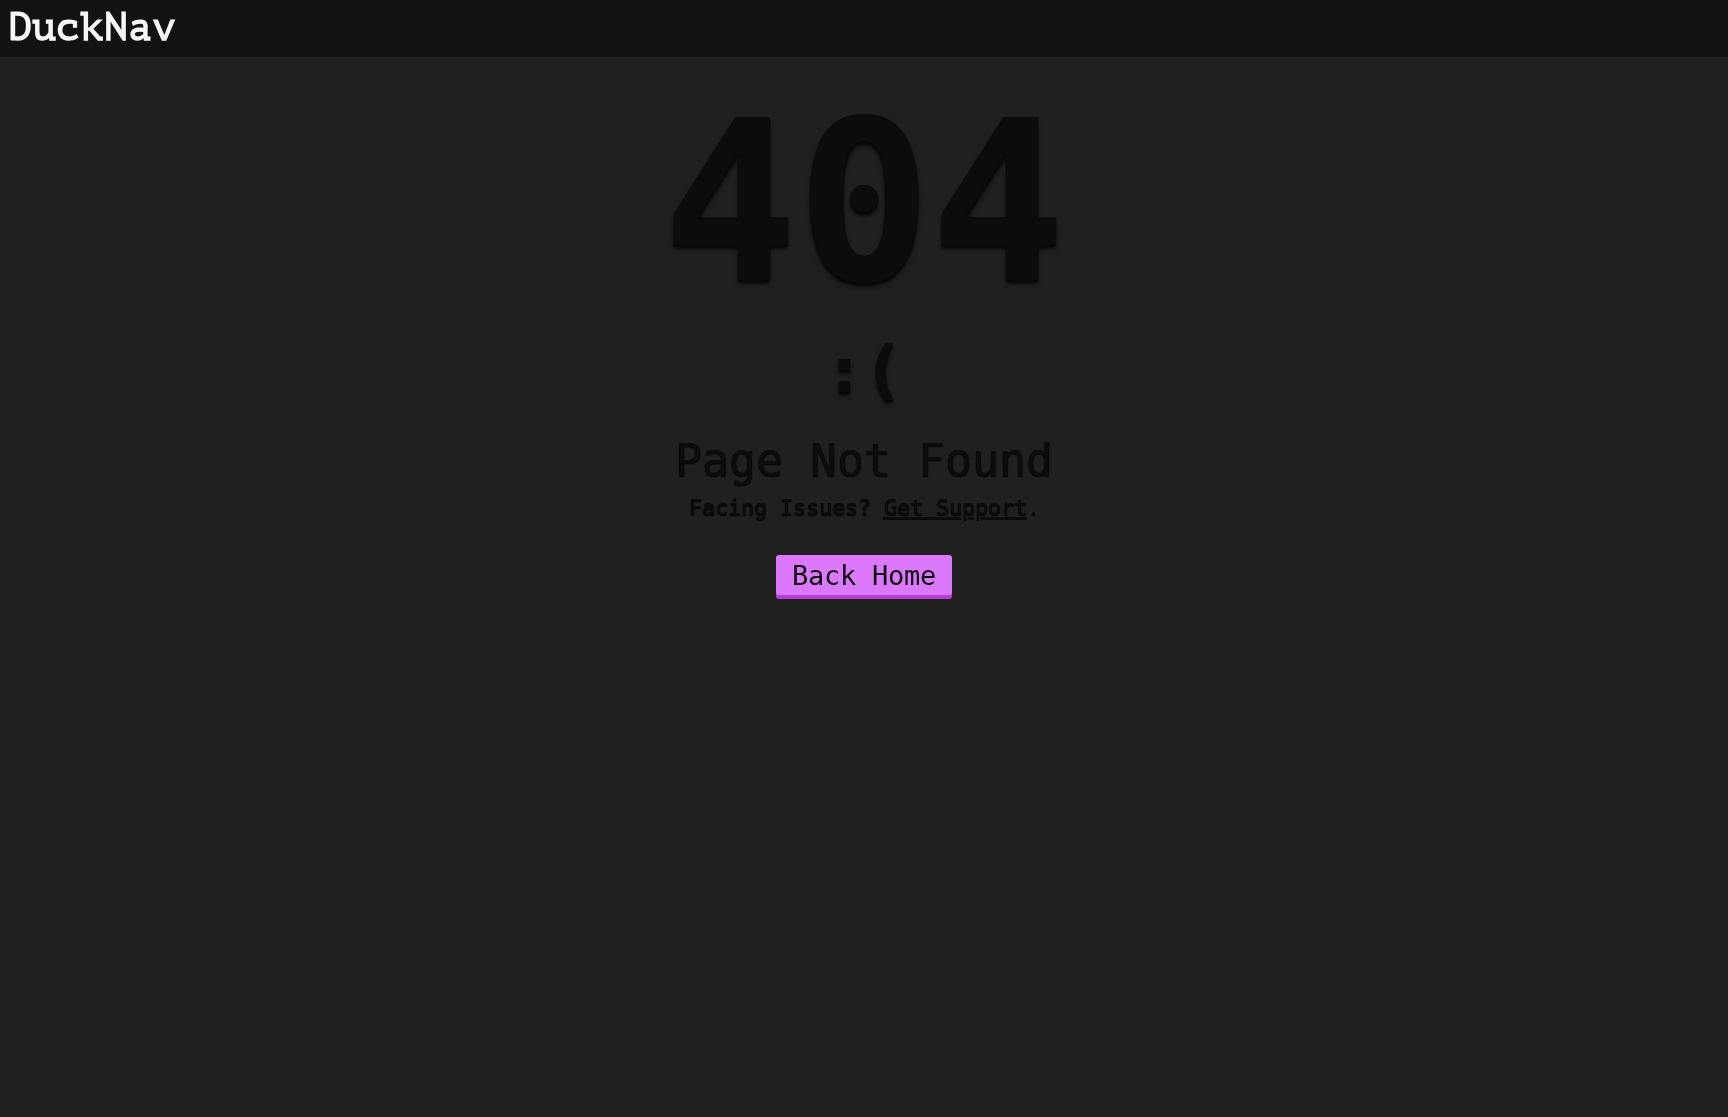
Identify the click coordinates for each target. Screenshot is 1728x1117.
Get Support (955, 507)
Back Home (864, 575)
